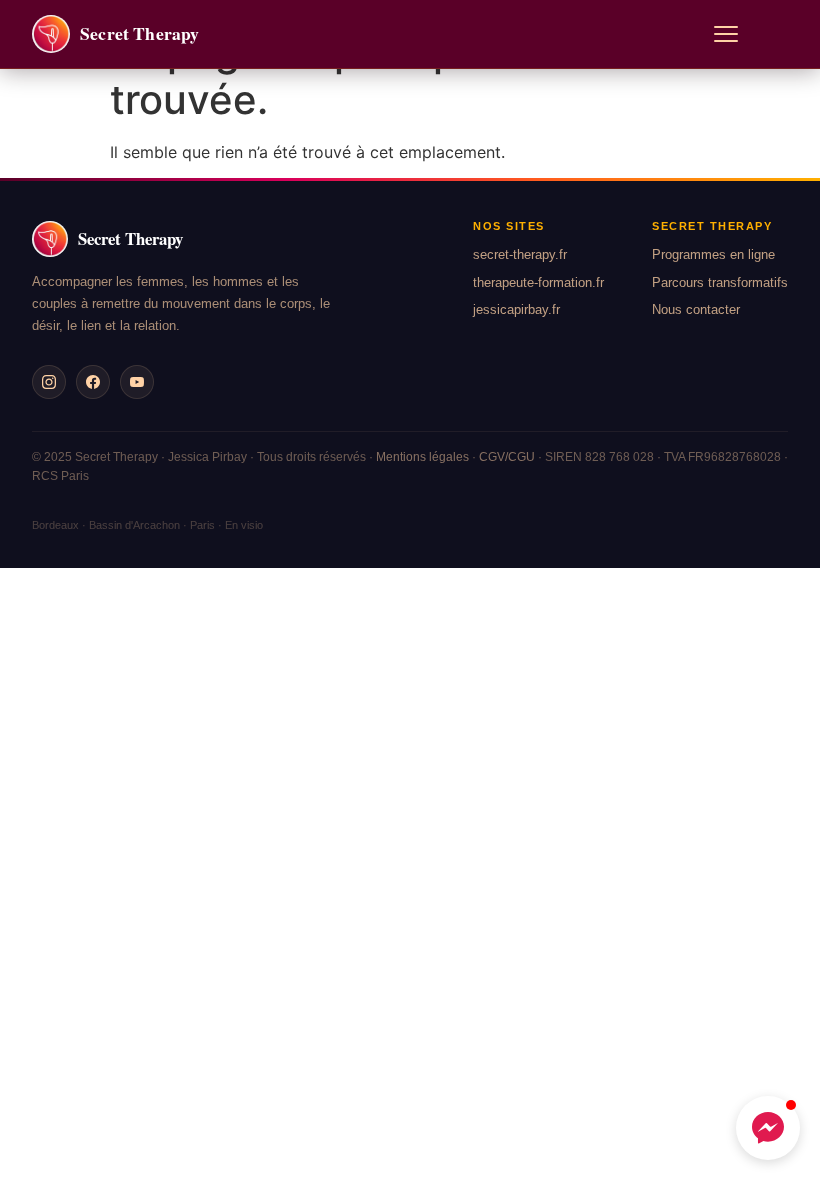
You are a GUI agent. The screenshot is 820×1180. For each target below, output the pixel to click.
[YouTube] (137, 382)
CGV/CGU (507, 457)
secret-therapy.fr (520, 254)
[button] (768, 1128)
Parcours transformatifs (720, 282)
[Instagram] (49, 382)
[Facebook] (93, 382)
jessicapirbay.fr (516, 309)
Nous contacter (696, 309)
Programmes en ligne (713, 254)
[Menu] (726, 34)
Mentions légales (422, 457)
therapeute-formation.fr (538, 282)
